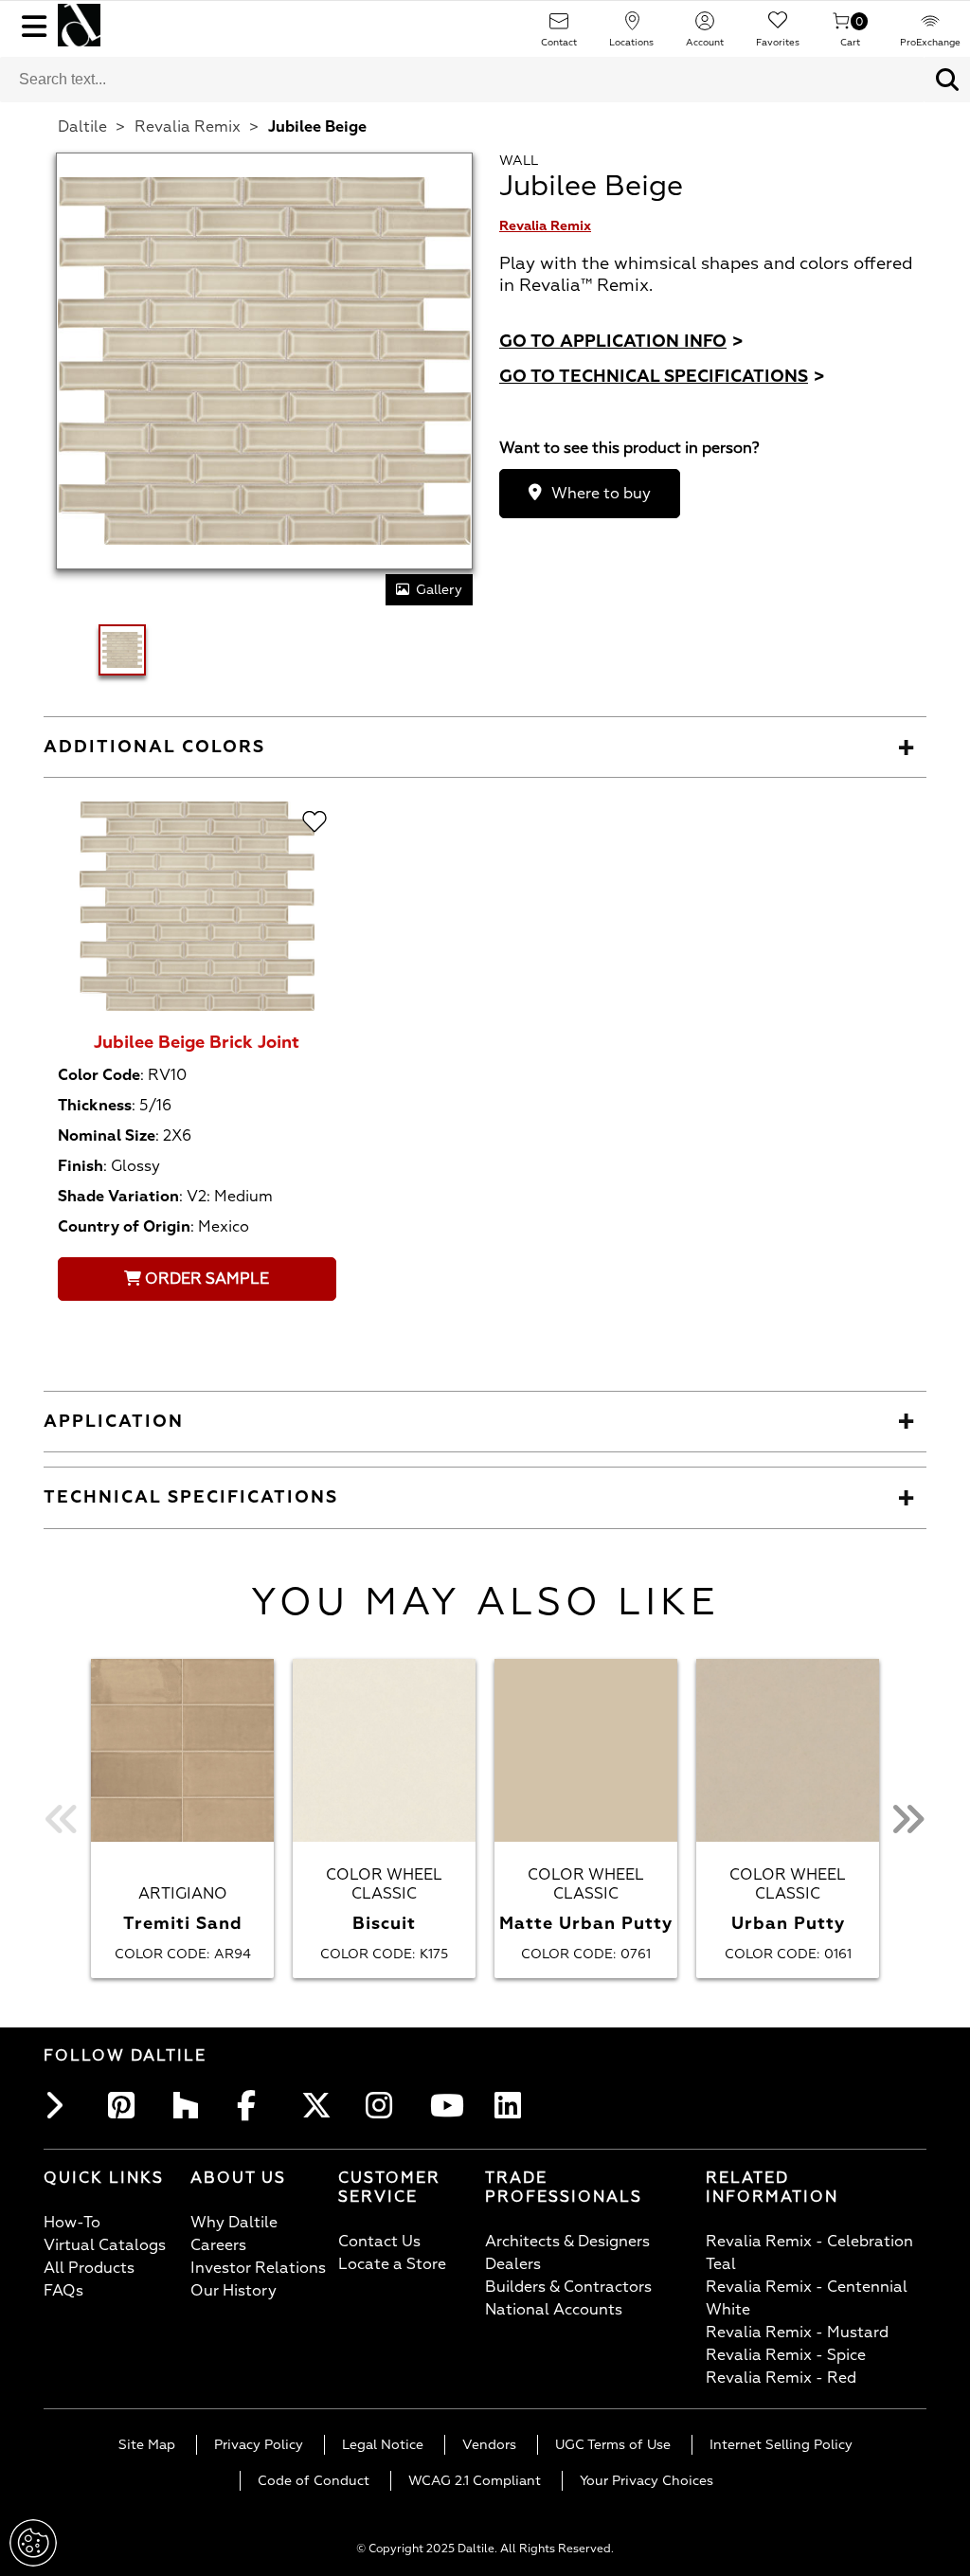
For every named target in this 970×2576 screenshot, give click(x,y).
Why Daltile (234, 2223)
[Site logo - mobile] (79, 25)
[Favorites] (778, 27)
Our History (234, 2291)
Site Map (147, 2445)
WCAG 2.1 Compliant (475, 2481)
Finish (81, 1166)
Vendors (489, 2445)
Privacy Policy (259, 2445)
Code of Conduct (314, 2481)
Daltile (82, 127)
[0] (841, 27)
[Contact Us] (559, 27)
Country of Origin (124, 1227)
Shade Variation (118, 1197)
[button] (947, 80)
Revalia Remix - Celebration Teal (809, 2253)
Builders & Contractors (568, 2287)
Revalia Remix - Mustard (797, 2333)
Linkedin (513, 2105)
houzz (191, 2105)
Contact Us (379, 2242)
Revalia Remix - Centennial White (807, 2298)
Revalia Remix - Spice (786, 2355)
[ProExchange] (930, 27)
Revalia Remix (188, 127)
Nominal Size (107, 1136)
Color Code (99, 1075)
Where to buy (601, 494)
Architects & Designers (567, 2242)
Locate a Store (392, 2264)
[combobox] (462, 80)
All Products (89, 2268)
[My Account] (705, 27)
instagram (385, 2105)
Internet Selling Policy (781, 2445)
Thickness (95, 1106)
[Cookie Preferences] (33, 2543)
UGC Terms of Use (613, 2445)
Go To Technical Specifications (662, 377)
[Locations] (632, 27)
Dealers (513, 2264)
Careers (218, 2245)
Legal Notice (383, 2445)
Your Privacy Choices (647, 2481)
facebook (256, 2105)
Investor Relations (258, 2268)
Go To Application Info (621, 342)
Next (907, 1819)
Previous (63, 1819)
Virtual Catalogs (105, 2245)
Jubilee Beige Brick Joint (197, 1043)
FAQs (63, 2291)
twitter (320, 2105)
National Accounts (554, 2310)
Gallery (439, 590)
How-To (72, 2223)
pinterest (127, 2105)
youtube (449, 2105)
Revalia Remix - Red (781, 2378)
